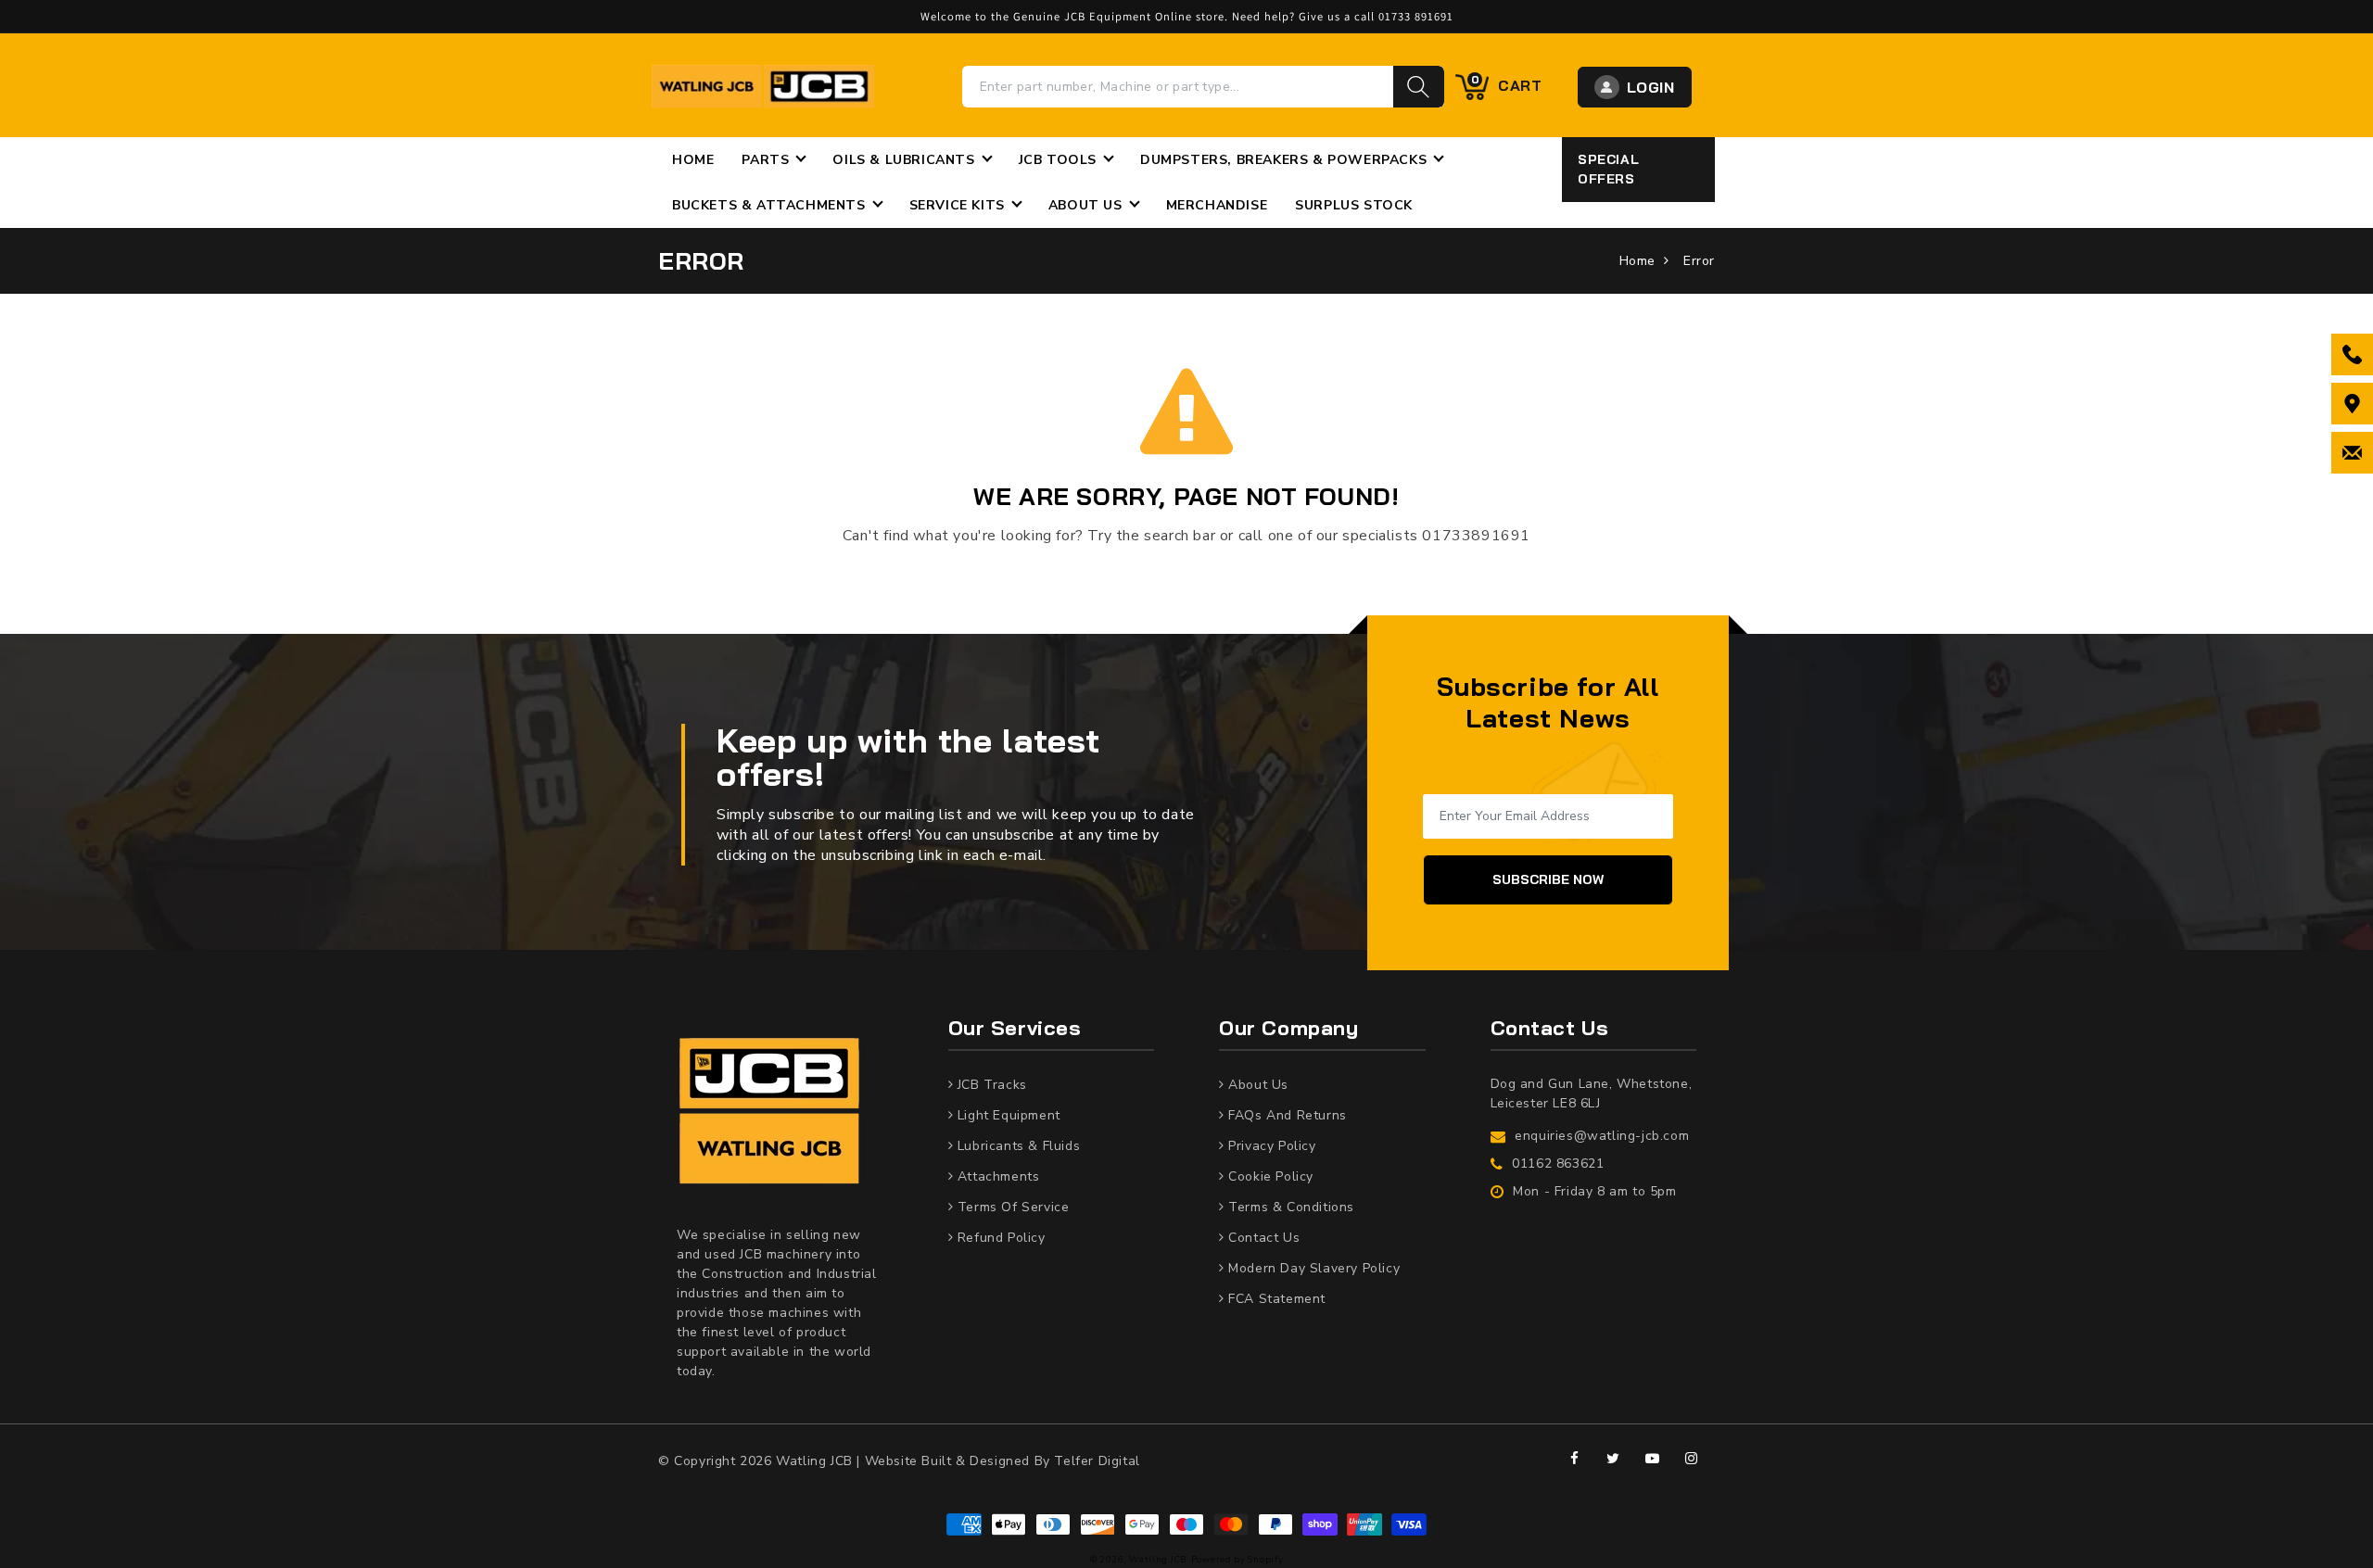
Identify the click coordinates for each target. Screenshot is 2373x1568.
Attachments (996, 1176)
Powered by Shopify (1237, 1559)
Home (1637, 261)
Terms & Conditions (1289, 1207)
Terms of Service (1011, 1207)
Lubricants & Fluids (1016, 1146)
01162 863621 (1558, 1163)
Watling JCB (1158, 1559)
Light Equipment (1007, 1115)
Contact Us (1262, 1238)
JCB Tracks (990, 1085)
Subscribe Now (1548, 879)
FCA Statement (1275, 1299)
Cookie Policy (1269, 1176)
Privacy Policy (1270, 1146)
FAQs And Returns (1286, 1115)
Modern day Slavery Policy (1312, 1268)
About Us (1256, 1085)
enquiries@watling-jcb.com (1602, 1136)
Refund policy (999, 1238)
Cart (1507, 84)
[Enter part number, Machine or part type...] (1419, 87)
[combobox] (1178, 87)
